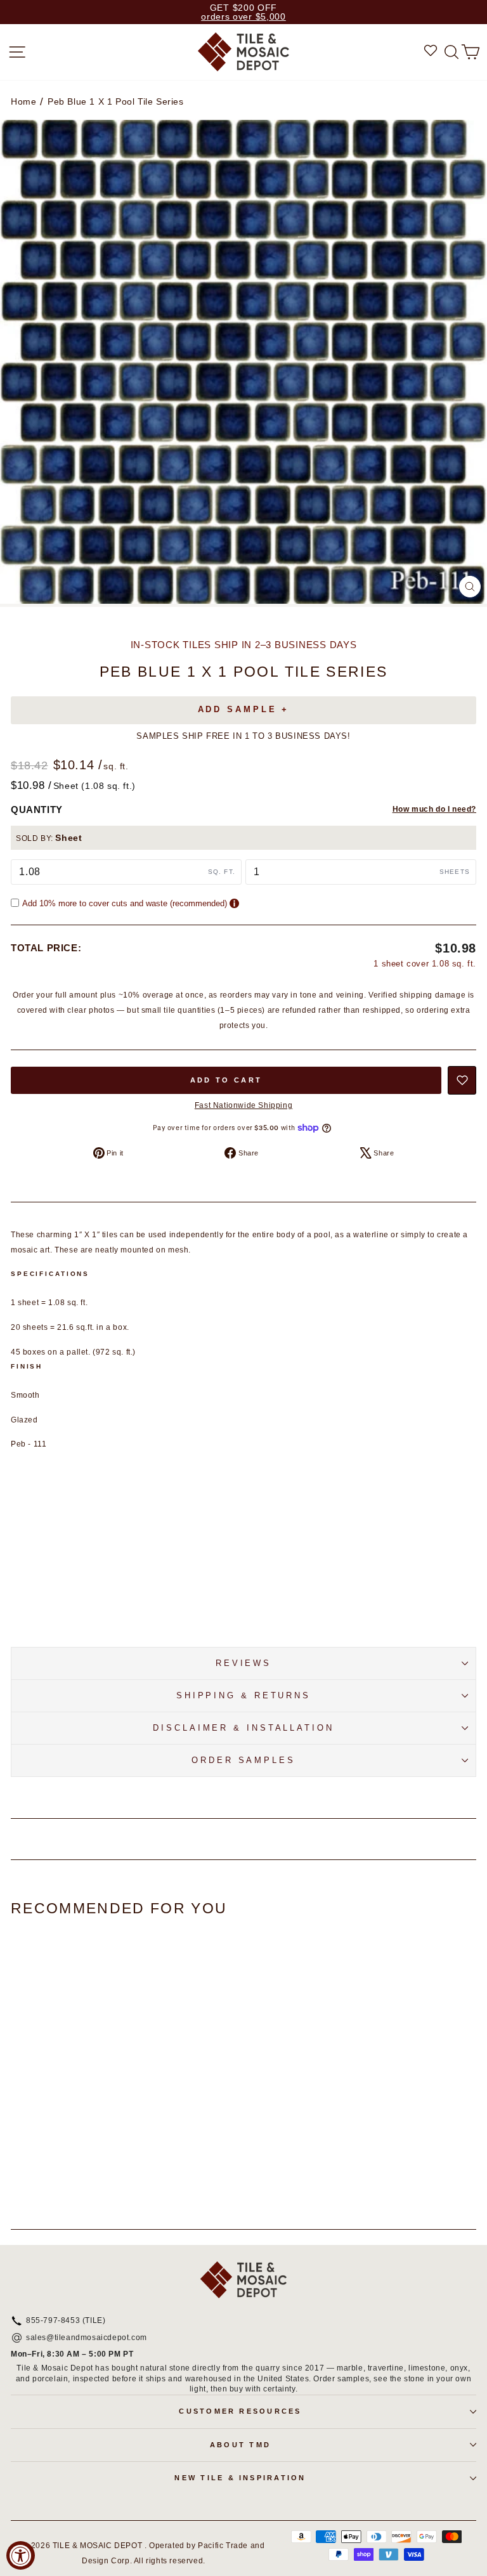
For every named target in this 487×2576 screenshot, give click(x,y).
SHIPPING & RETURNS (243, 1695)
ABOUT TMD (240, 2445)
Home (23, 101)
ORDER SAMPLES (243, 1760)
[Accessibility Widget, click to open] (21, 2555)
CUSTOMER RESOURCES (240, 2411)
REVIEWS (243, 1663)
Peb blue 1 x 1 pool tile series (116, 101)
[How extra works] (234, 903)
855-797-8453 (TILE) (66, 2321)
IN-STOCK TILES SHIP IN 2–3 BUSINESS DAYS (244, 645)
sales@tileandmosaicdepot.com (87, 2338)
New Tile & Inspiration (240, 2478)
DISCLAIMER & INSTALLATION (243, 1728)
